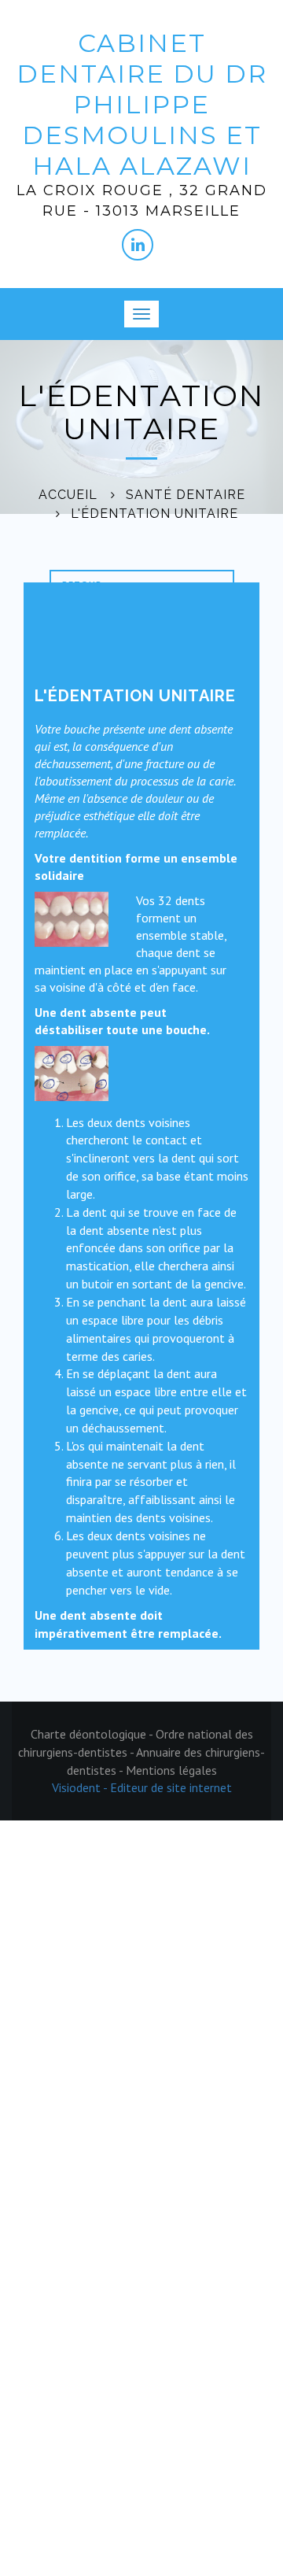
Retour (82, 584)
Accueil (68, 495)
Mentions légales (171, 1770)
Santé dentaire (186, 495)
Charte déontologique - (93, 1734)
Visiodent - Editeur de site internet (142, 1787)
